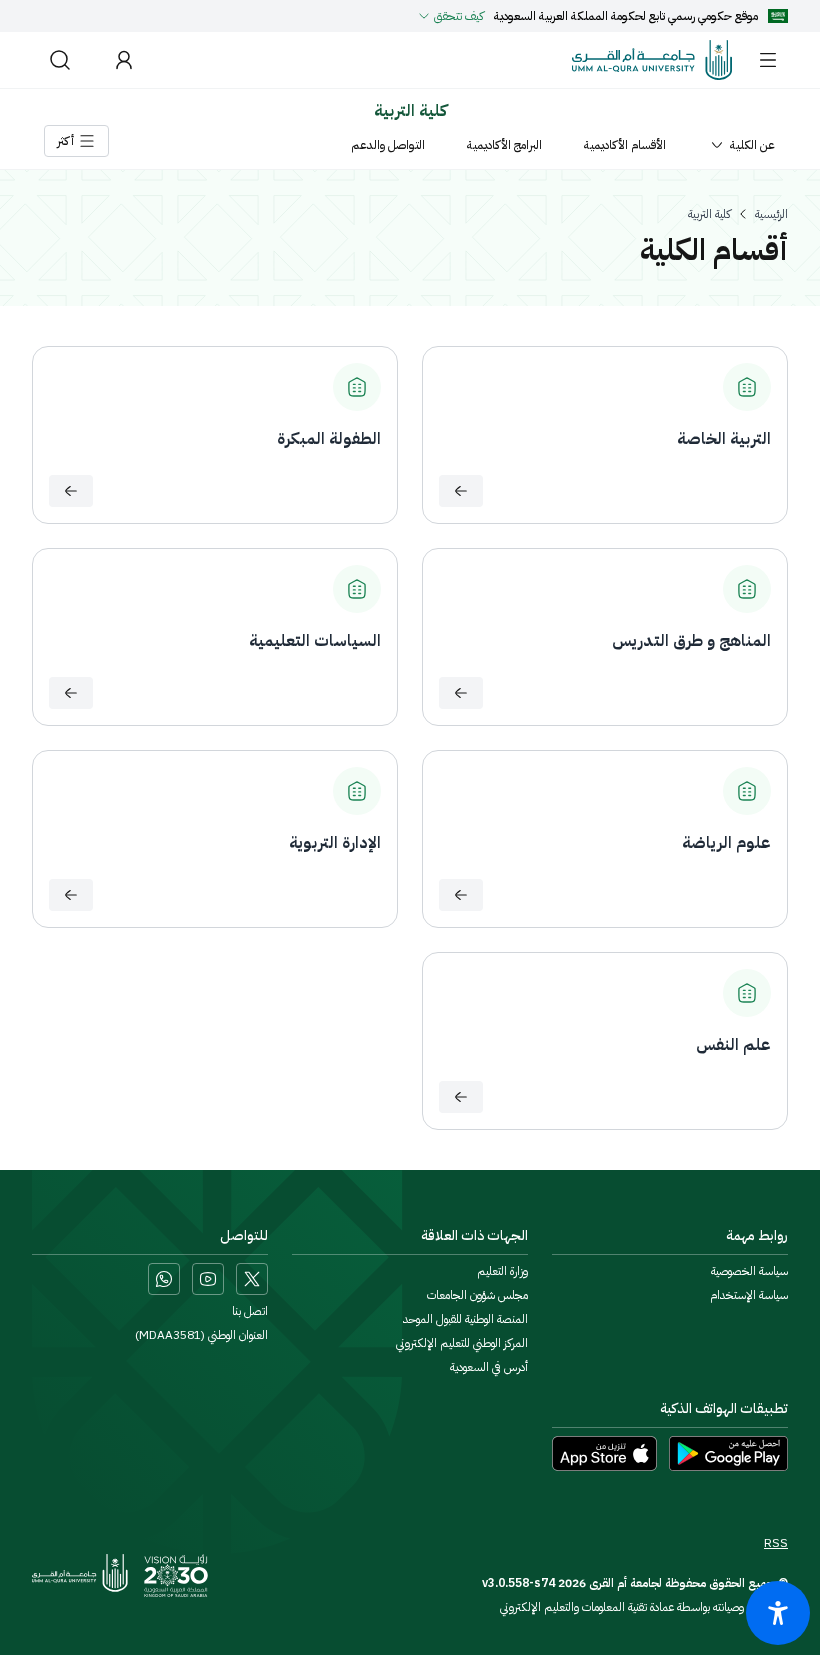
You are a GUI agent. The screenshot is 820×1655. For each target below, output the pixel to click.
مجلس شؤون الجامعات (477, 1295)
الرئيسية (771, 214)
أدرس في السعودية (489, 1367)
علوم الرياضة (726, 843)
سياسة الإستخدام (749, 1295)
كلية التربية (709, 214)
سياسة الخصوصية (749, 1271)
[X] (252, 1279)
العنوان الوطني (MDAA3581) (201, 1335)
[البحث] (60, 60)
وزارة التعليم (502, 1271)
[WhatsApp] (164, 1279)
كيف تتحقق (459, 16)
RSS (776, 1543)
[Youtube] (208, 1279)
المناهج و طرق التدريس (691, 641)
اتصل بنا (250, 1311)
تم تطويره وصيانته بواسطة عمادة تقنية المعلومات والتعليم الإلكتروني (644, 1607)
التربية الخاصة (724, 439)
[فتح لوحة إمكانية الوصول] (778, 1613)
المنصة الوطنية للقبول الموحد (465, 1319)
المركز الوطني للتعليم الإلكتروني (462, 1343)
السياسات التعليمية (315, 641)
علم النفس (733, 1045)
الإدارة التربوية (335, 843)
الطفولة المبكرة (329, 439)
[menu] (768, 60)
